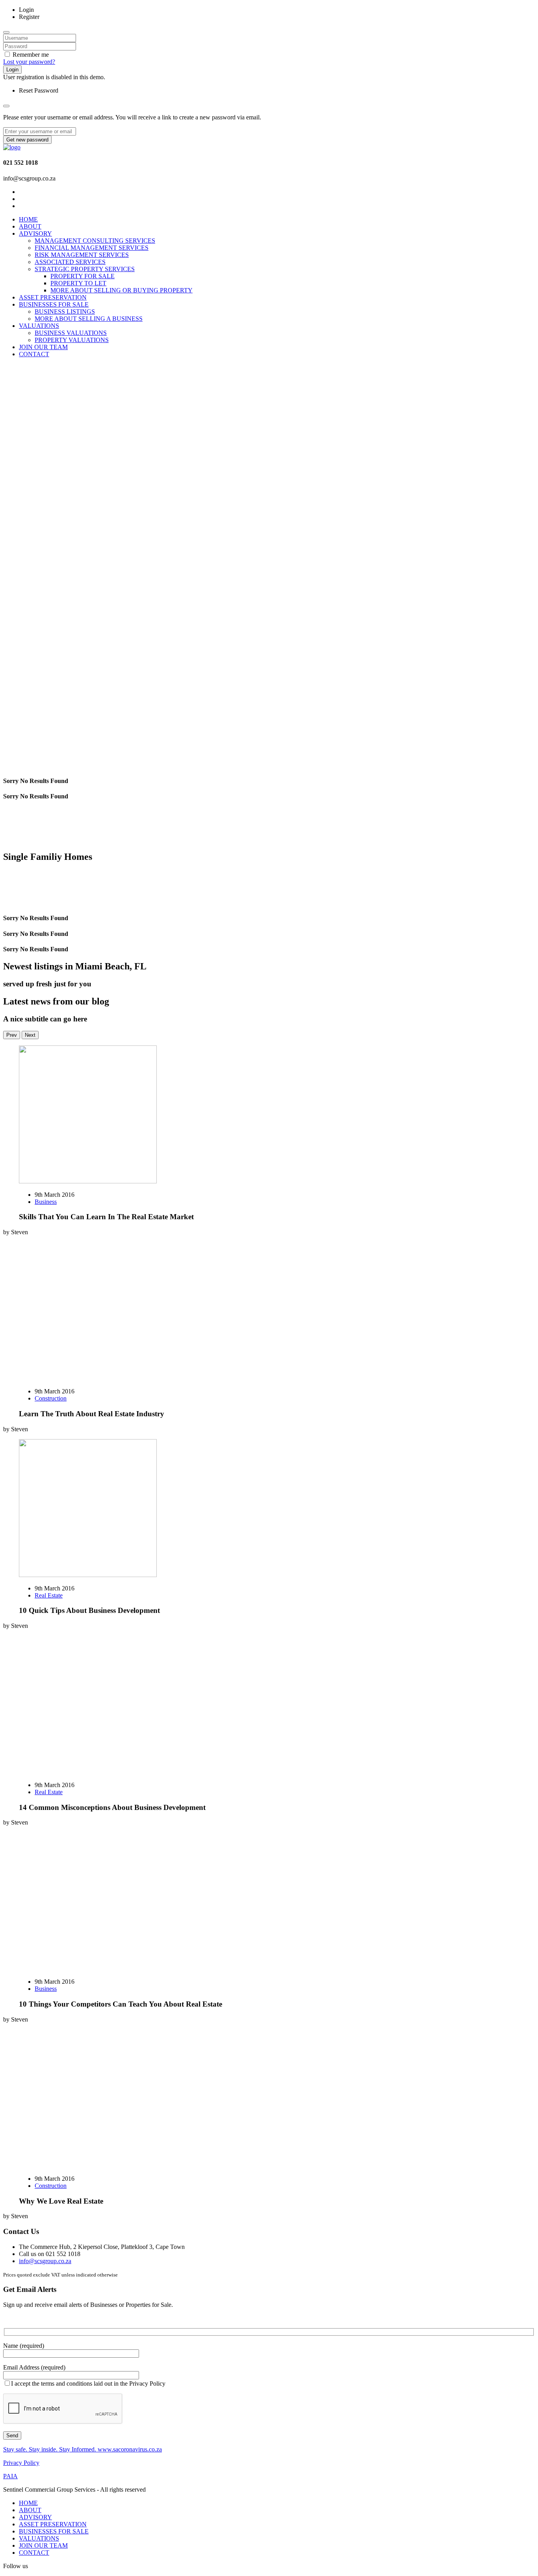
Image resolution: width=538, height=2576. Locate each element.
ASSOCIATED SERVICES (70, 262)
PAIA (10, 2476)
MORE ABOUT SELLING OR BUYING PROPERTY (122, 290)
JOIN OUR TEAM (43, 347)
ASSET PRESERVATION (53, 297)
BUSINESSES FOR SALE (54, 304)
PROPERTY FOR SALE (83, 276)
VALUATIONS (39, 326)
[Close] (6, 32)
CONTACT (34, 354)
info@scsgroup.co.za (45, 2261)
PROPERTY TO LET (78, 283)
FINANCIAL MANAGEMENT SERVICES (92, 248)
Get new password (27, 140)
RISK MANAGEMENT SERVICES (82, 255)
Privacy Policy (21, 2463)
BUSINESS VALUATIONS (71, 333)
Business (46, 1202)
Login (12, 70)
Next (30, 1035)
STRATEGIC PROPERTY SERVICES (85, 269)
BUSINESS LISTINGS (65, 312)
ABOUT (30, 226)
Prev (12, 1035)
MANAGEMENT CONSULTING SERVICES (95, 241)
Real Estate (49, 1595)
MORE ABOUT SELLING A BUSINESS (89, 319)
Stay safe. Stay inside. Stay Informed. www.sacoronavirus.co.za (83, 2449)
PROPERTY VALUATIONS (72, 340)
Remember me (30, 55)
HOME (28, 219)
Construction (51, 1398)
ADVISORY (35, 233)
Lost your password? (29, 62)
